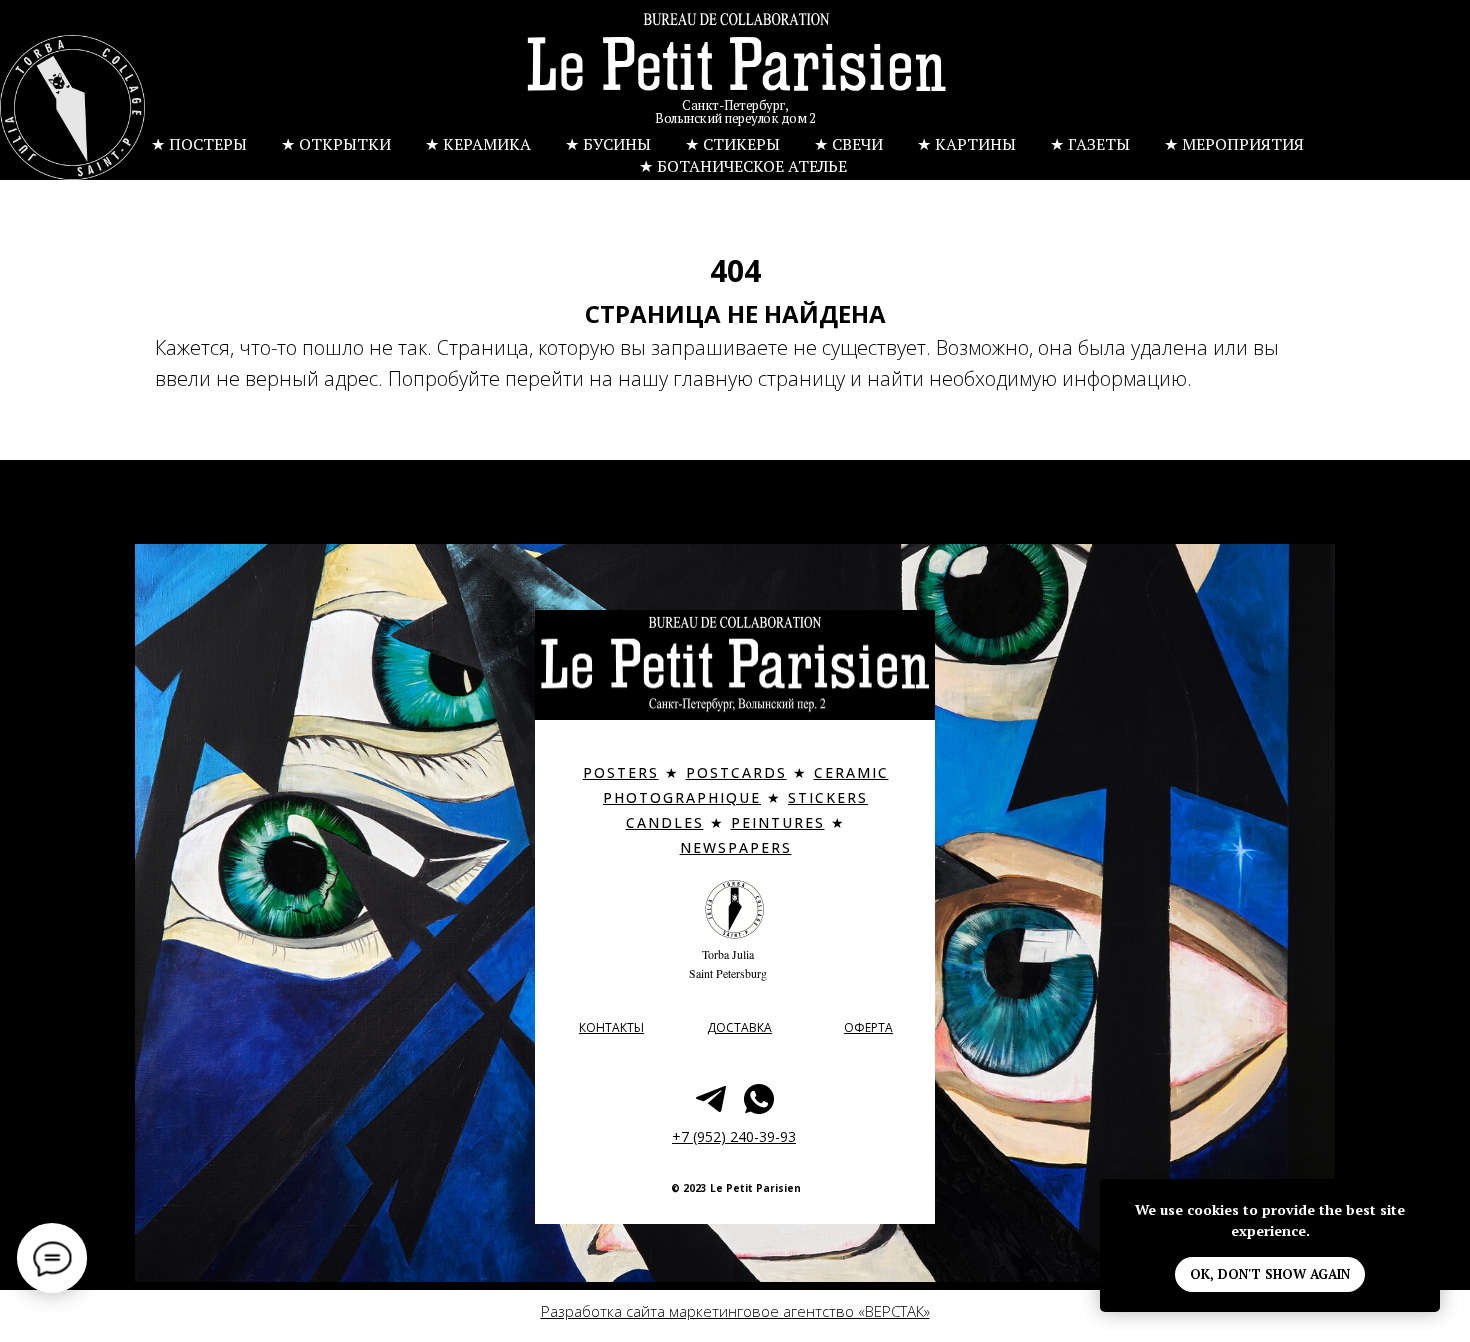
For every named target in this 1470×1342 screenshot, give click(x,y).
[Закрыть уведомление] (1425, 1194)
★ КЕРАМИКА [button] (478, 144)
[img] (736, 65)
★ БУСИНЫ (608, 144)
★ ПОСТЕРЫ (199, 144)
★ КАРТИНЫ (966, 144)
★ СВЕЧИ (848, 144)
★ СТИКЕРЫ (732, 144)
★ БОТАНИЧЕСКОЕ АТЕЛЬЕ (743, 166)
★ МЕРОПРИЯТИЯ (1234, 144)
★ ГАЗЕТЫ (1090, 144)
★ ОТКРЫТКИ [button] (336, 144)
